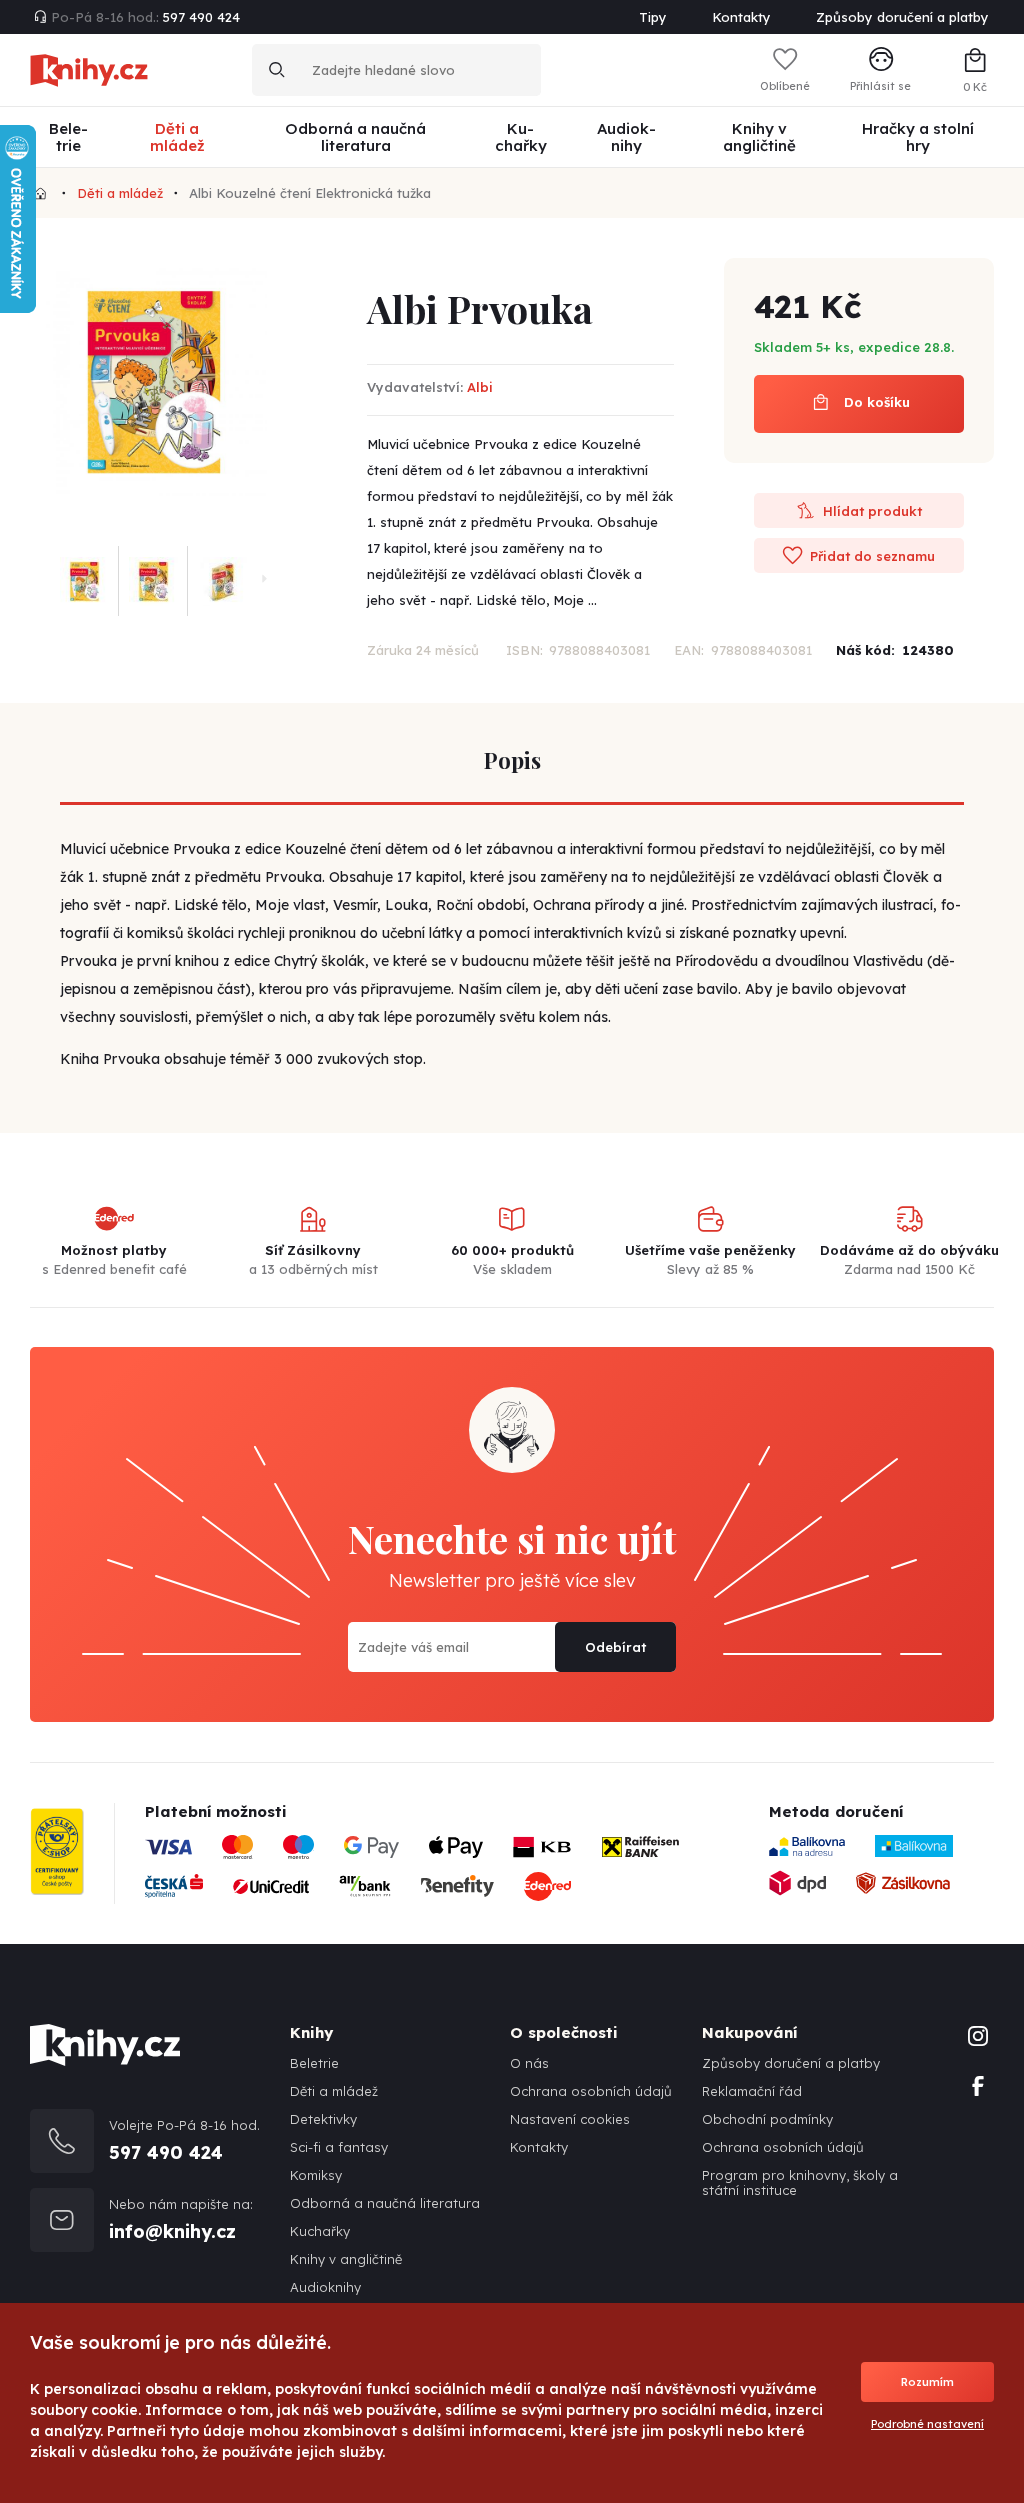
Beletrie (314, 2063)
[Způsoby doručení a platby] (427, 1874)
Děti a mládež (120, 193)
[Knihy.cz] (40, 193)
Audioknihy (325, 2287)
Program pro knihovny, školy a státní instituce (800, 2183)
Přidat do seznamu (870, 556)
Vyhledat (277, 70)
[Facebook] (978, 2084)
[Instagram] (978, 2034)
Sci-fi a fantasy (339, 2147)
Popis (512, 760)
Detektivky (323, 2119)
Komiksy (316, 2175)
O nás (529, 2063)
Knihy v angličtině (346, 2259)
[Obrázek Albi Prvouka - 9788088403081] (154, 382)
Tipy (653, 17)
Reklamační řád (752, 2091)
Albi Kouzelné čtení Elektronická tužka (310, 193)
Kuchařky (320, 2231)
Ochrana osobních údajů (591, 2091)
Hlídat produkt (870, 511)
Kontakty (741, 17)
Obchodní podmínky (767, 2119)
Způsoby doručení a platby (902, 17)
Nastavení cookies (570, 2119)
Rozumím (927, 2382)
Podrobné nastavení (927, 2424)
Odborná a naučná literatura (385, 2203)
